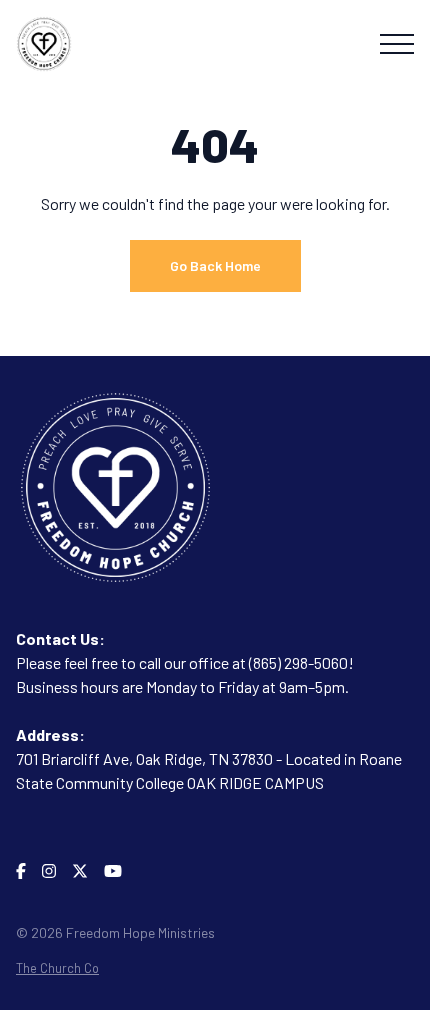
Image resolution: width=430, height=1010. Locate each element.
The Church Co (57, 968)
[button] (397, 44)
